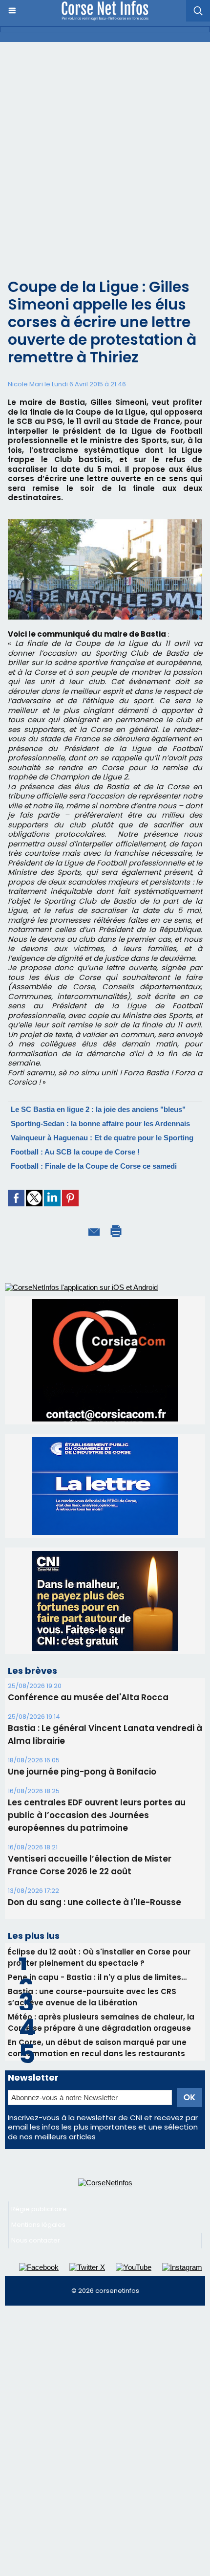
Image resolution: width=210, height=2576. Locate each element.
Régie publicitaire (39, 2118)
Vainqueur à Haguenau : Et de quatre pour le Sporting (102, 1138)
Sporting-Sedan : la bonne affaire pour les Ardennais (100, 1123)
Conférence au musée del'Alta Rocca (88, 1606)
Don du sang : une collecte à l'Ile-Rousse (94, 1811)
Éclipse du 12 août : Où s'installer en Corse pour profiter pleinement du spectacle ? (99, 1866)
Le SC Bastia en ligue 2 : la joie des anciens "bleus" (98, 1109)
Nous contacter (36, 2149)
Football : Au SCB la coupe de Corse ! (75, 1152)
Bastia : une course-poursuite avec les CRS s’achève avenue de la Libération (92, 1906)
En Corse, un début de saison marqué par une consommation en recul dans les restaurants (97, 1956)
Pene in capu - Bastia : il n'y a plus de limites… (97, 1886)
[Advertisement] (105, 152)
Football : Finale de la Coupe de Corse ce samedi (94, 1166)
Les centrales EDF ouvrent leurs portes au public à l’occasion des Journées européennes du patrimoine (97, 1724)
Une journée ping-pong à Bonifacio (82, 1680)
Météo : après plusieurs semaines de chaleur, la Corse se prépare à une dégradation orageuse (101, 1931)
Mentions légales (38, 2133)
